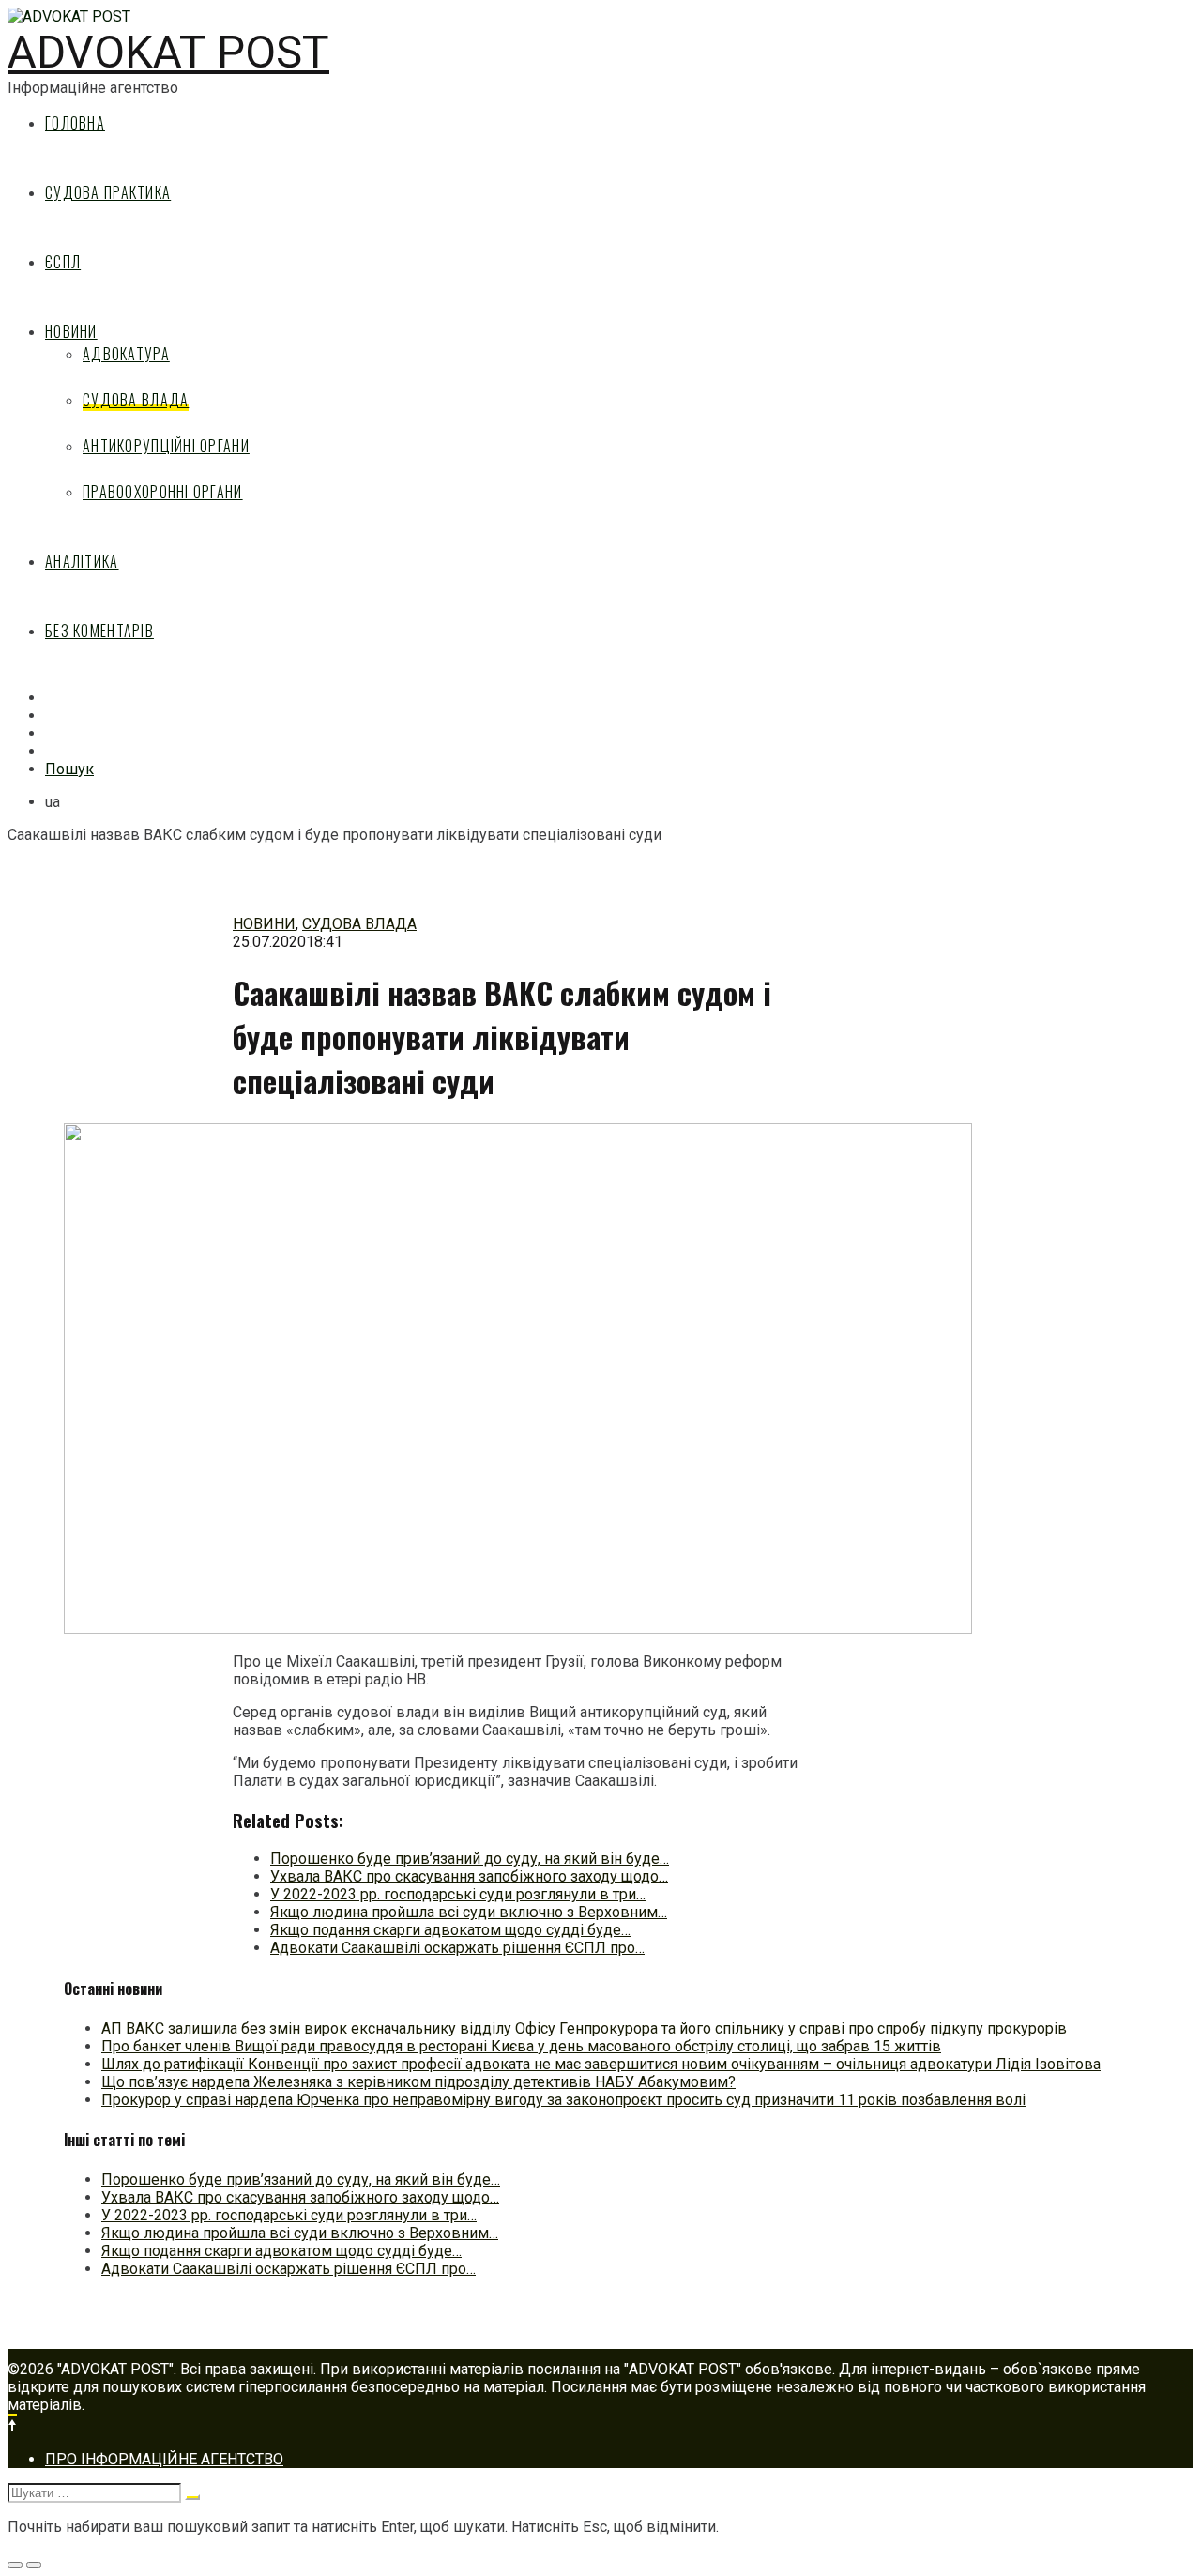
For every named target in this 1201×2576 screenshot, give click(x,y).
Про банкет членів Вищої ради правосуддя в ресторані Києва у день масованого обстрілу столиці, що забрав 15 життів (521, 2046)
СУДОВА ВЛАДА (136, 400)
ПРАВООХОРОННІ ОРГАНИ (163, 492)
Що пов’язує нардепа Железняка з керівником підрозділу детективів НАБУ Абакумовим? (418, 2082)
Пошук (69, 769)
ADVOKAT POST (168, 52)
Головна (75, 123)
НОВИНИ (71, 331)
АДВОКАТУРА (126, 354)
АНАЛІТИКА (82, 561)
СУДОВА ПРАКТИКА (108, 192)
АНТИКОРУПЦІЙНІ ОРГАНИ (166, 446)
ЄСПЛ (63, 262)
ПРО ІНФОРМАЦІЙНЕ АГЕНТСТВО (164, 2459)
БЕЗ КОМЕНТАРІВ (99, 631)
